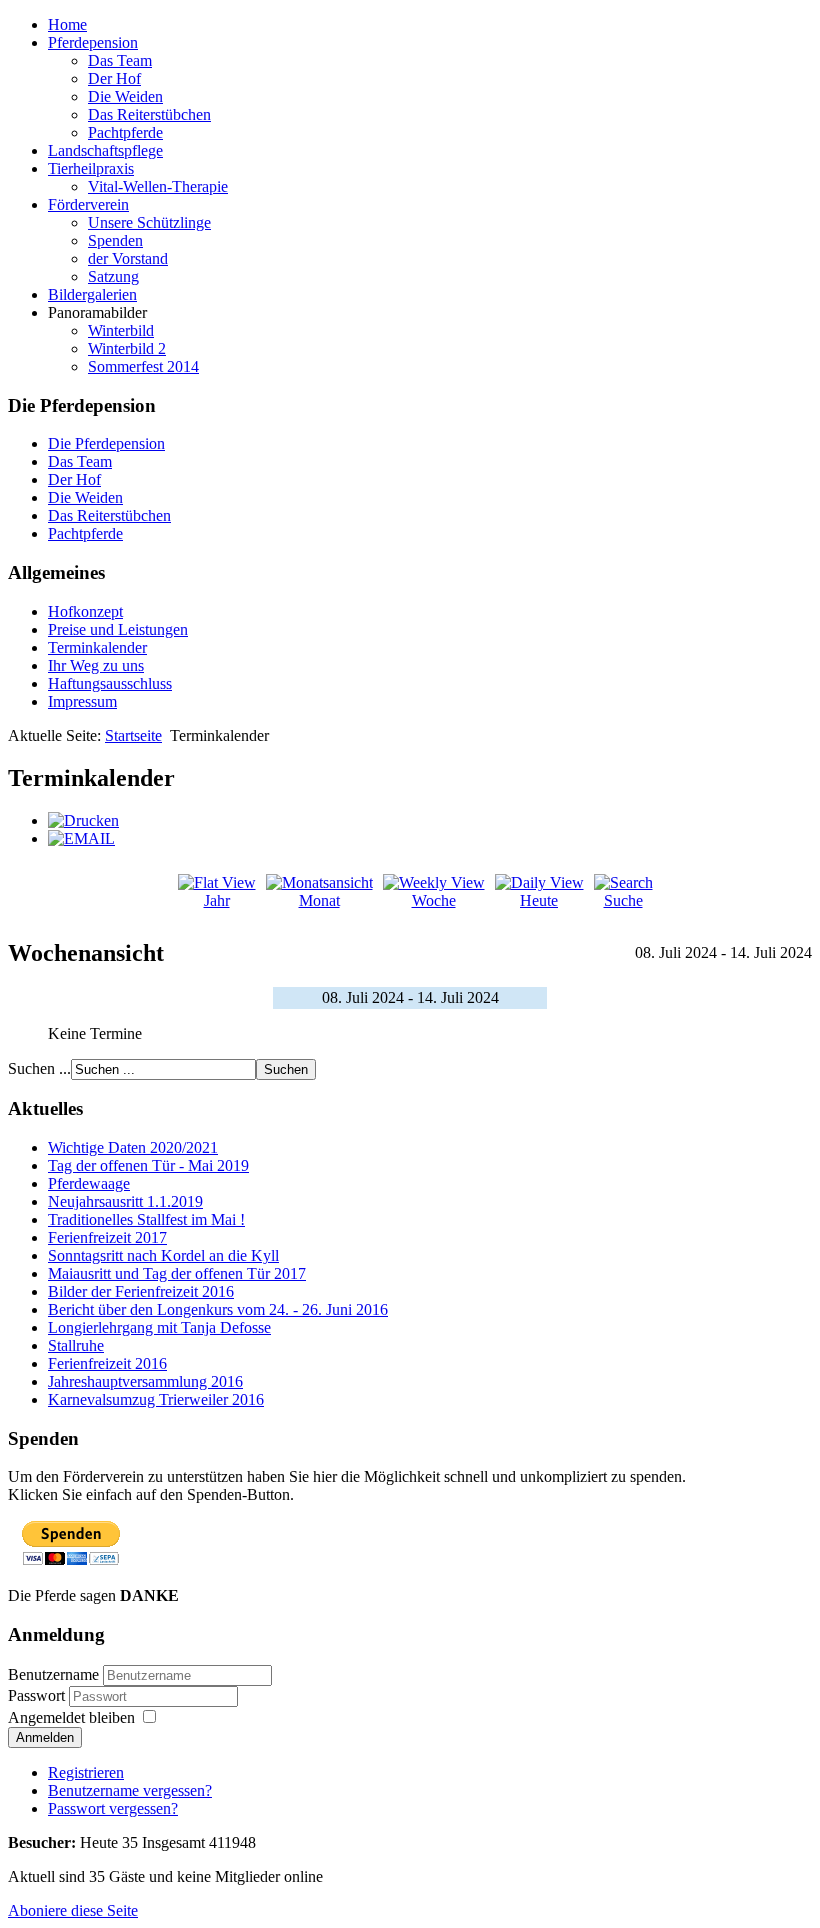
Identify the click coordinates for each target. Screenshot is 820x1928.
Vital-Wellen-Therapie (158, 186)
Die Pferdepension (106, 443)
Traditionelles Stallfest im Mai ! (146, 1219)
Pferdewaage (89, 1183)
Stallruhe (76, 1345)
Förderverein (88, 204)
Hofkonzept (85, 611)
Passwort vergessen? (113, 1808)
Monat (319, 900)
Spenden (115, 240)
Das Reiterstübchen (149, 114)
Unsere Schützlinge (149, 222)
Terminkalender (97, 647)
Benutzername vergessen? (130, 1790)
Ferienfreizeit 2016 (107, 1363)
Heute (539, 900)
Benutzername (53, 1674)
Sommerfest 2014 (143, 366)
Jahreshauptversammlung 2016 (145, 1381)
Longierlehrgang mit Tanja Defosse (159, 1327)
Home (67, 24)
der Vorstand (128, 258)
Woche (434, 900)
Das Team (120, 60)
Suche (623, 900)
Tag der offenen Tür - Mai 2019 (148, 1165)
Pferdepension (93, 42)
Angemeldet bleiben (71, 1717)
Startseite (133, 735)
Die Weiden (125, 96)
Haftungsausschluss (110, 683)
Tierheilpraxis (91, 168)
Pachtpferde (125, 132)
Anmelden (45, 1737)
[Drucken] (83, 820)
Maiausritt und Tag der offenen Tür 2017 (177, 1273)
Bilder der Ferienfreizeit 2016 (141, 1291)
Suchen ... (39, 1068)
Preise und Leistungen (118, 629)
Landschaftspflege (105, 150)
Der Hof (114, 78)
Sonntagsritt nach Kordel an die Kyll (163, 1255)
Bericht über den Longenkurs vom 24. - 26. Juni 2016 (218, 1309)
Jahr (217, 900)
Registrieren (86, 1772)
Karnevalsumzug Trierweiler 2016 (156, 1399)
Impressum (82, 701)
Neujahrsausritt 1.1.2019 (125, 1201)
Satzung (113, 276)
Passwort (36, 1695)
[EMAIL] (81, 838)
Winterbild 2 (127, 348)
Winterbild (121, 330)
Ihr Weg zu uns (96, 665)
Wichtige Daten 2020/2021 (133, 1147)
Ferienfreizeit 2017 (107, 1237)
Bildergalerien (92, 294)
